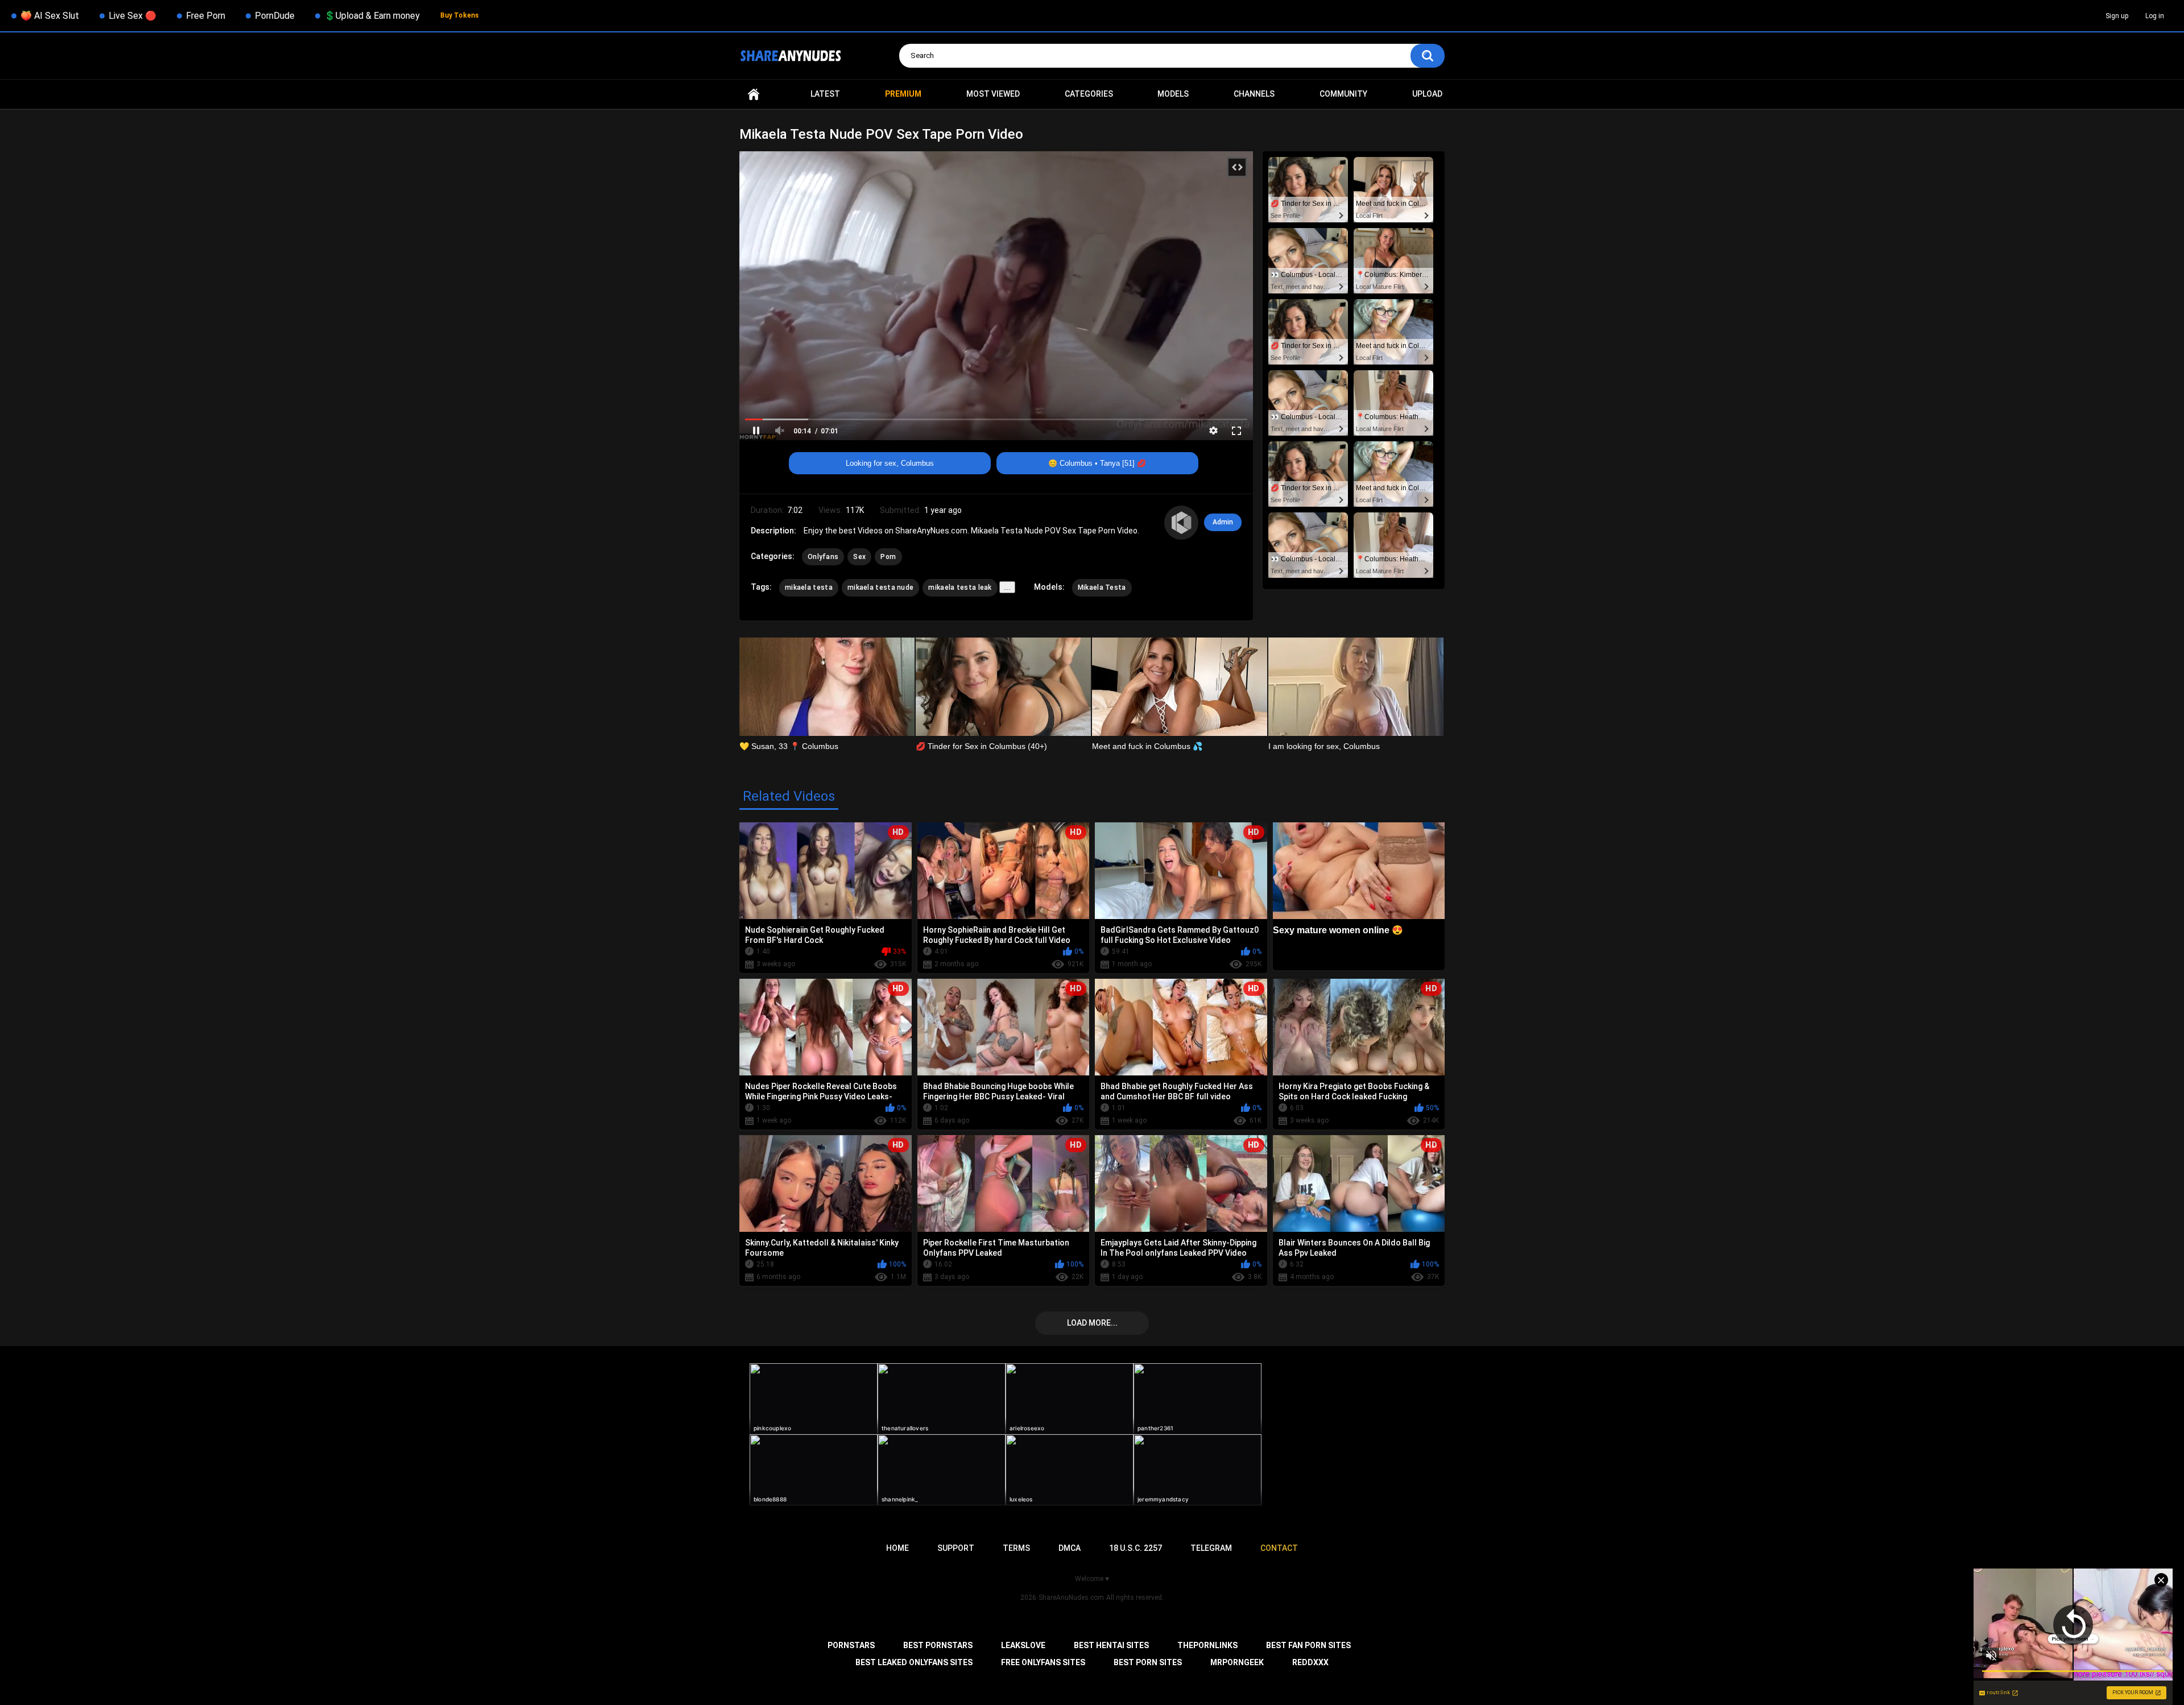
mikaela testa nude (880, 587)
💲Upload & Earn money (372, 16)
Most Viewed (993, 94)
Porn (888, 557)
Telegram (1211, 1548)
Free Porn (206, 16)
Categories (1089, 94)
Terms (1016, 1548)
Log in (2155, 16)
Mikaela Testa (1102, 587)
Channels (1254, 94)
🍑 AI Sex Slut (50, 16)
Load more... (1092, 1323)
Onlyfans (823, 557)
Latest (825, 94)
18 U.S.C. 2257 (1136, 1548)
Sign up (2117, 16)
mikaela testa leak (960, 587)
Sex (859, 557)
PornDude (275, 16)
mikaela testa (809, 587)
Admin (1223, 522)
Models (1173, 94)
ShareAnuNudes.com (1071, 1598)
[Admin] (1181, 523)
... (1007, 587)
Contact (1279, 1548)
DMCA (1070, 1548)
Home (754, 94)
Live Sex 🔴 (133, 16)
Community (1343, 94)
